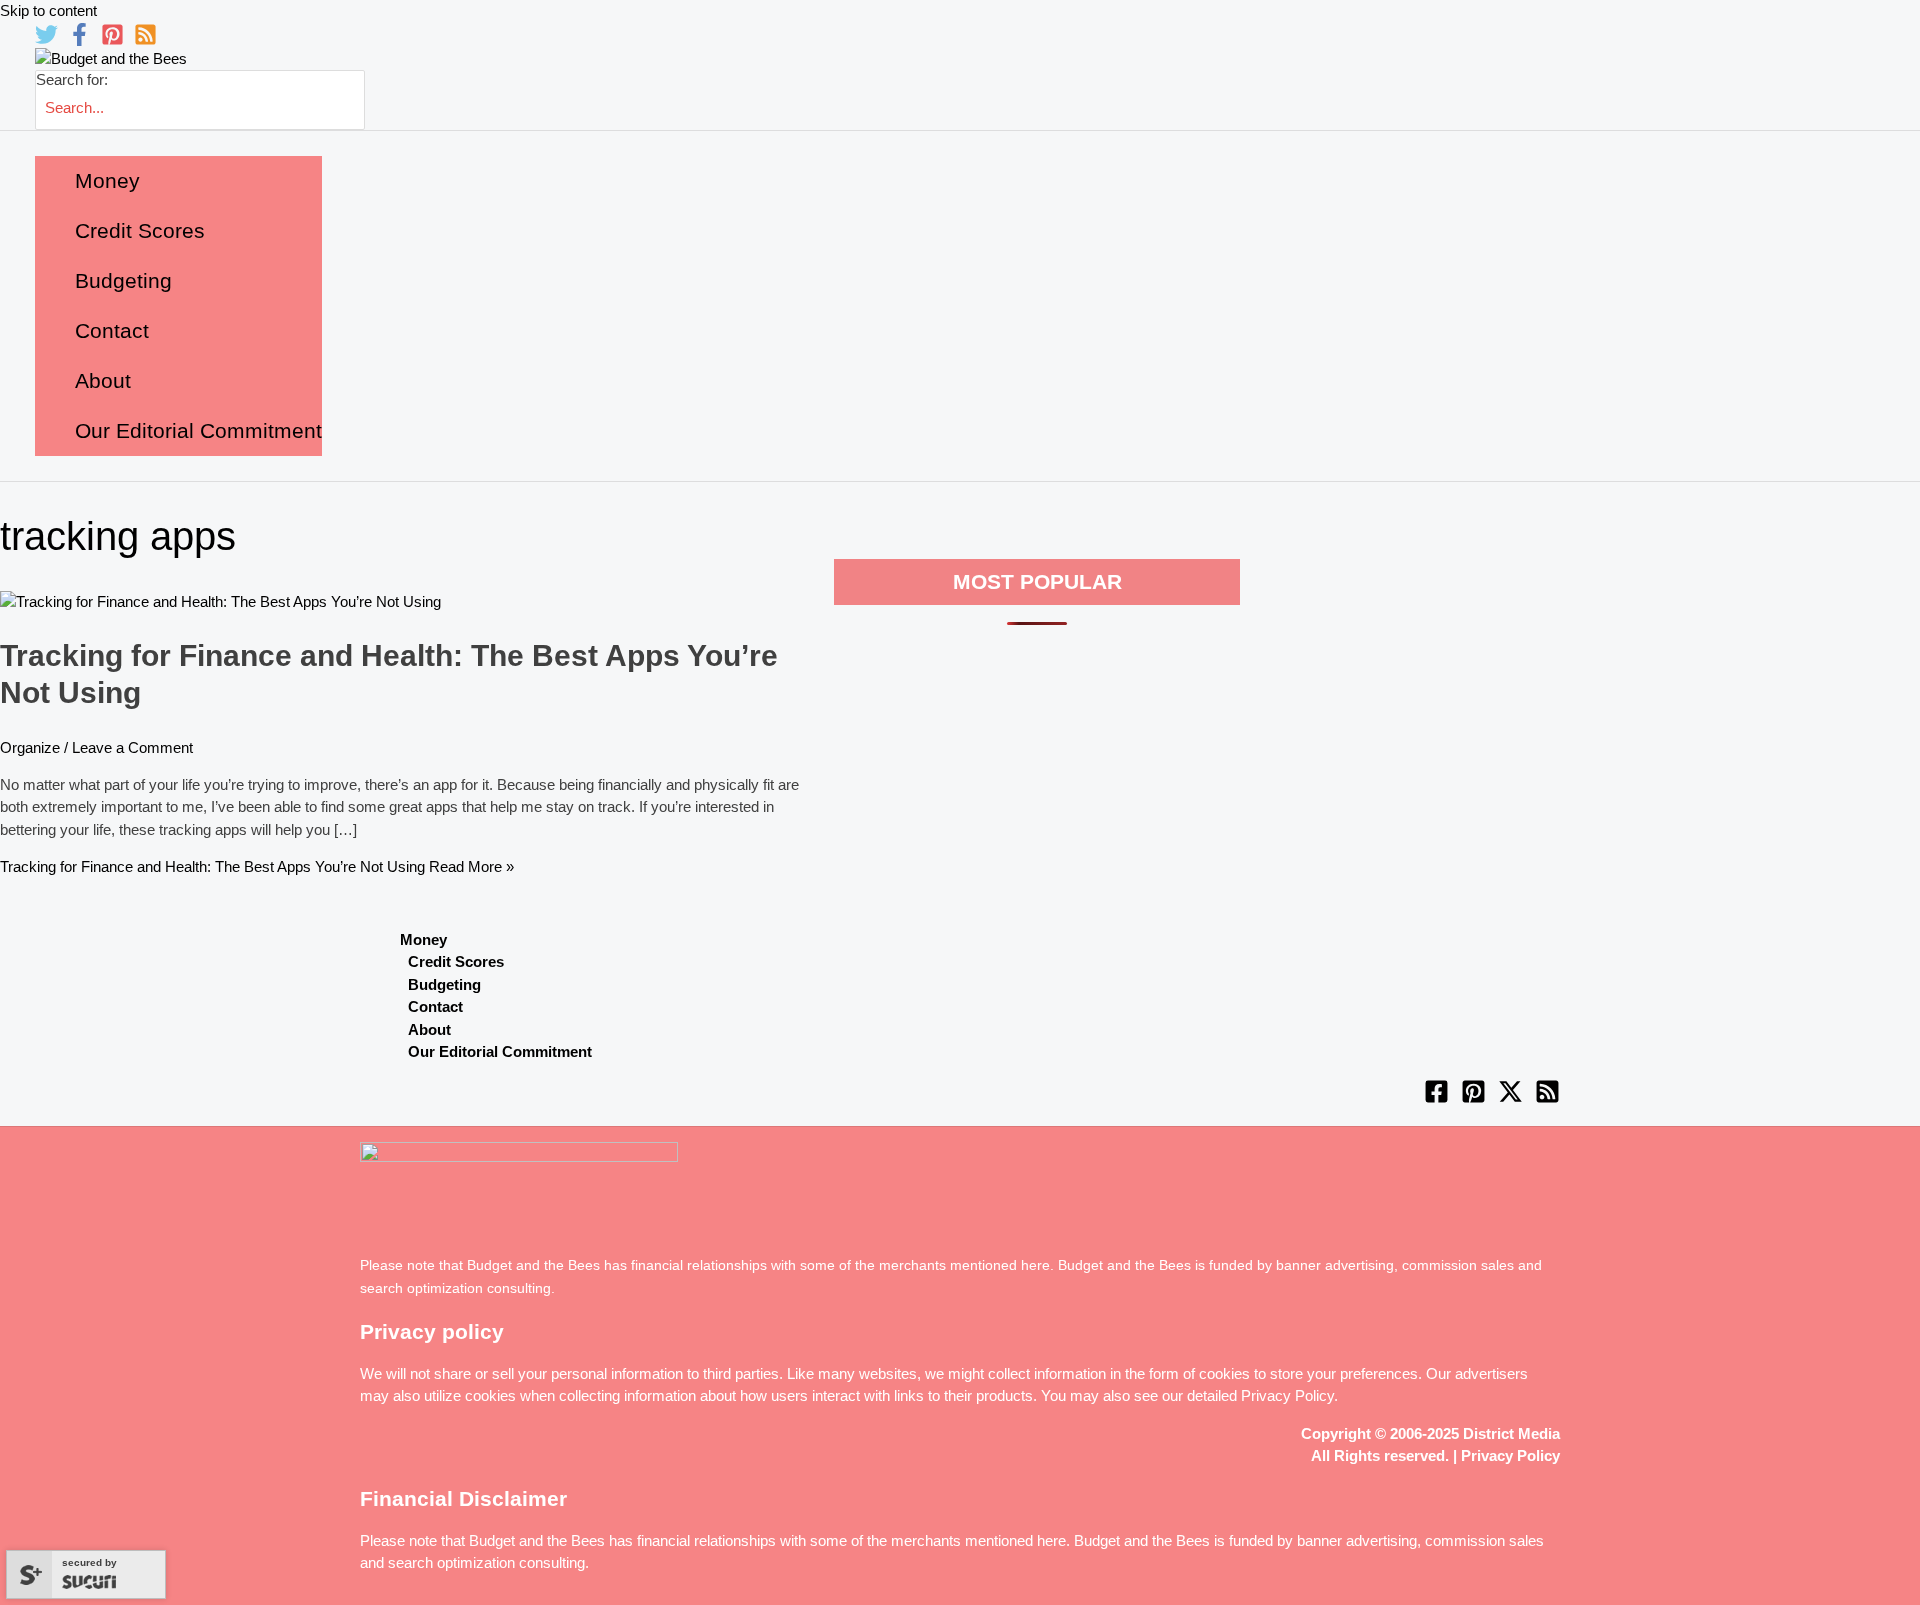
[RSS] (145, 40)
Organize (30, 747)
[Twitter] (46, 40)
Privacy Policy (1287, 1395)
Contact (435, 1006)
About (429, 1029)
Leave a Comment (132, 747)
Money (423, 939)
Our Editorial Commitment (500, 1051)
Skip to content (48, 10)
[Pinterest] (112, 40)
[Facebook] (79, 40)
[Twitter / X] (1510, 1098)
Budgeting (444, 984)
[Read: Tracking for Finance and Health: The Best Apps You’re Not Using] (220, 601)
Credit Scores (456, 961)
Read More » (257, 866)
